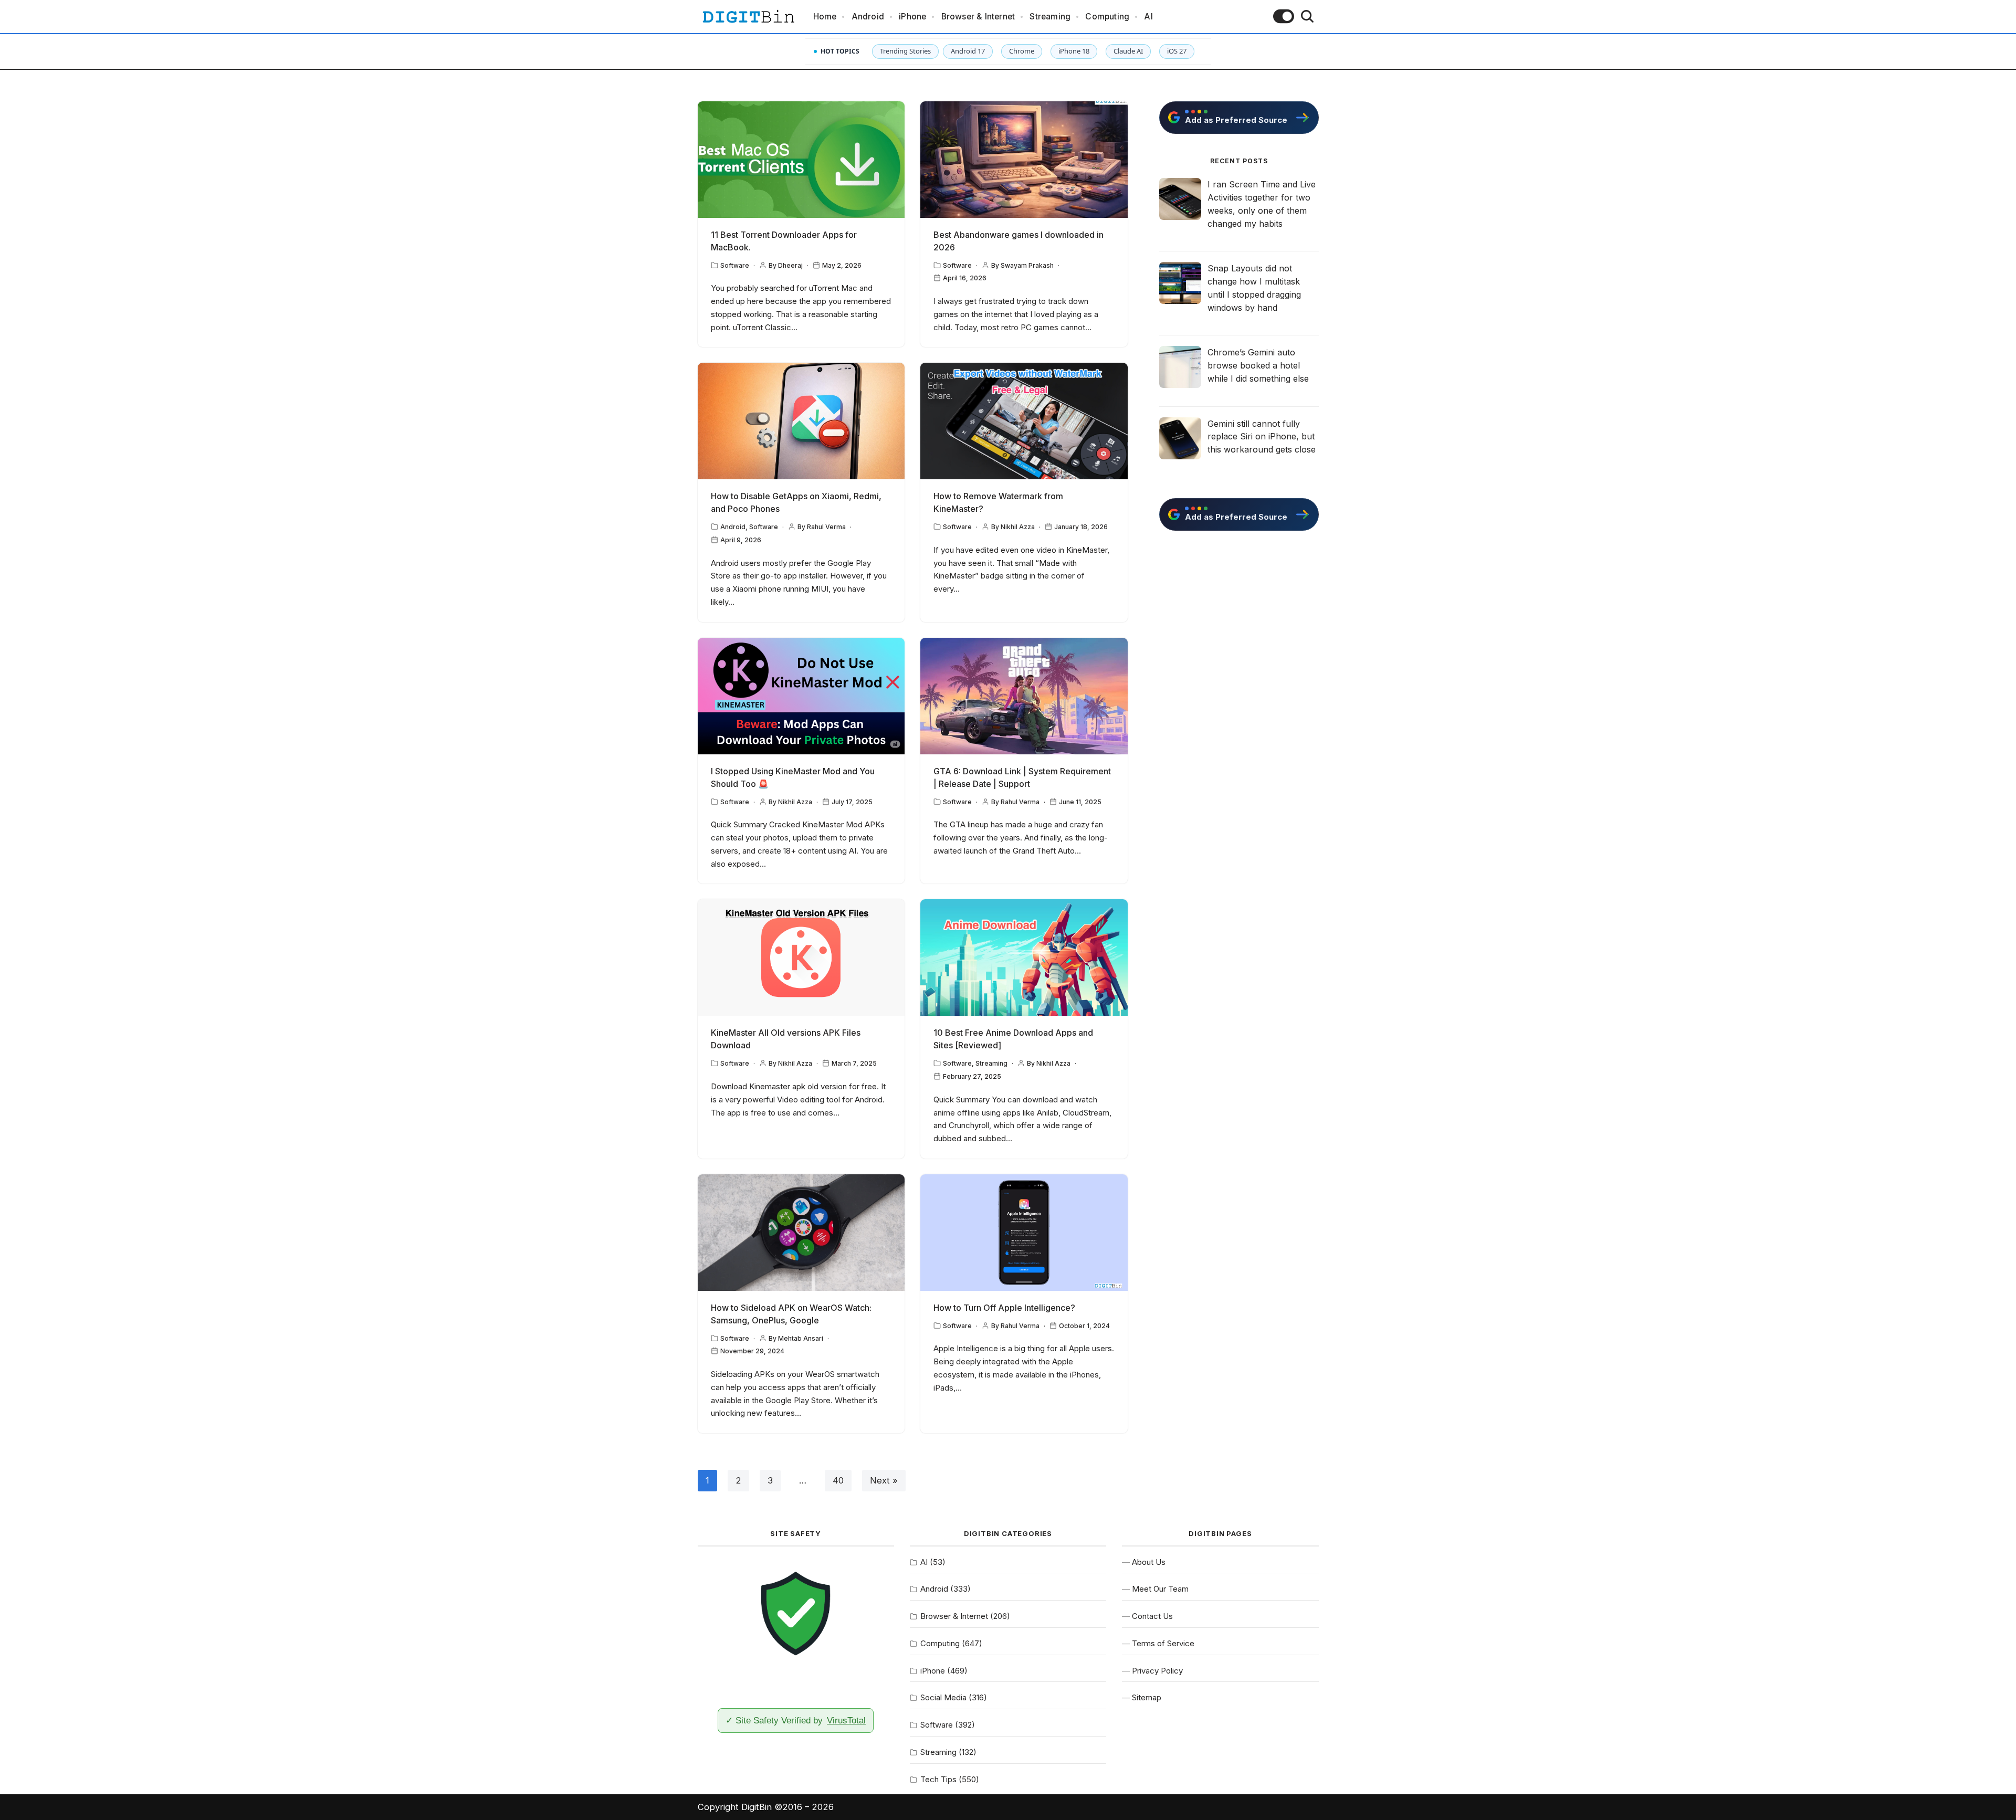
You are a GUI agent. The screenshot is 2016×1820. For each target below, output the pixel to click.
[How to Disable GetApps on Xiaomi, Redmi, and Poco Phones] (801, 421)
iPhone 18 (1074, 51)
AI (1148, 17)
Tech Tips (938, 1779)
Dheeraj (790, 265)
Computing (1107, 17)
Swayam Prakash (1027, 265)
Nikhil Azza (1018, 527)
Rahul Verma (826, 527)
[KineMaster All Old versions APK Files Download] (801, 958)
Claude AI (1128, 51)
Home (825, 17)
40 (838, 1480)
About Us (1149, 1562)
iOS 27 (1177, 51)
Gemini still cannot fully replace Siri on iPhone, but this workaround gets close (1262, 437)
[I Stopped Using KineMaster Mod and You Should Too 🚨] (801, 696)
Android (868, 17)
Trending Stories (905, 51)
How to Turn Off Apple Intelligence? (1004, 1308)
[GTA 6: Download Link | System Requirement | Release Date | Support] (1024, 696)
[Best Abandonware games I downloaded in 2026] (1024, 160)
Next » (884, 1480)
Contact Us (1152, 1616)
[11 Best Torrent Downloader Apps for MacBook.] (801, 160)
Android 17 (968, 51)
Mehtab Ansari (801, 1338)
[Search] (1307, 16)
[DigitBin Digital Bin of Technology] (748, 17)
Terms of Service (1163, 1643)
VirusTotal (846, 1720)
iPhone (912, 17)
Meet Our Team (1160, 1589)
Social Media (943, 1697)
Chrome (1022, 51)
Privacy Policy (1157, 1671)
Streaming (1050, 17)
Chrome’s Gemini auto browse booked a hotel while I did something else (1258, 365)
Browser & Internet (978, 17)
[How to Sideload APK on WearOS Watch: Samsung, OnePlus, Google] (801, 1233)
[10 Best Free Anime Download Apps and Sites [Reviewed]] (1024, 958)
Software (735, 265)
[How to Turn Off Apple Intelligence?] (1024, 1233)
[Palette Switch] (1284, 16)
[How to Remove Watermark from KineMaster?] (1024, 421)
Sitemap (1147, 1697)
